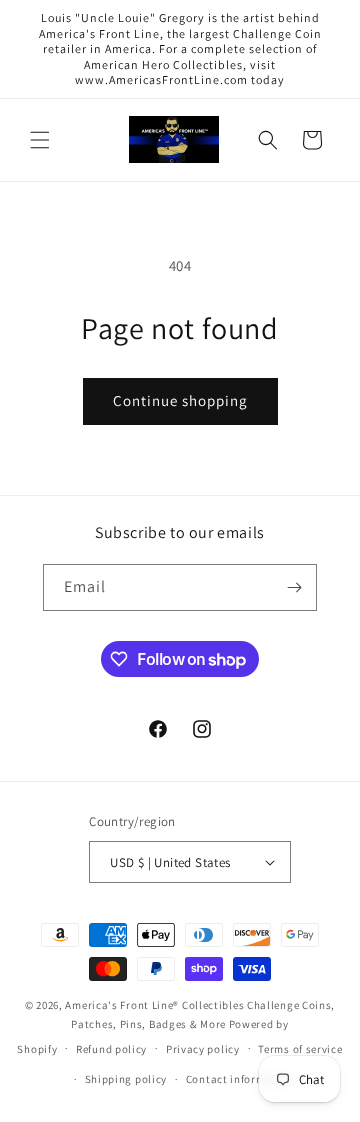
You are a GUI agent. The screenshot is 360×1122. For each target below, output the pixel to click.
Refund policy (111, 1049)
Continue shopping (180, 400)
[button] (40, 140)
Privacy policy (203, 1049)
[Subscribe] (294, 587)
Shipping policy (126, 1079)
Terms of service (300, 1049)
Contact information (240, 1079)
